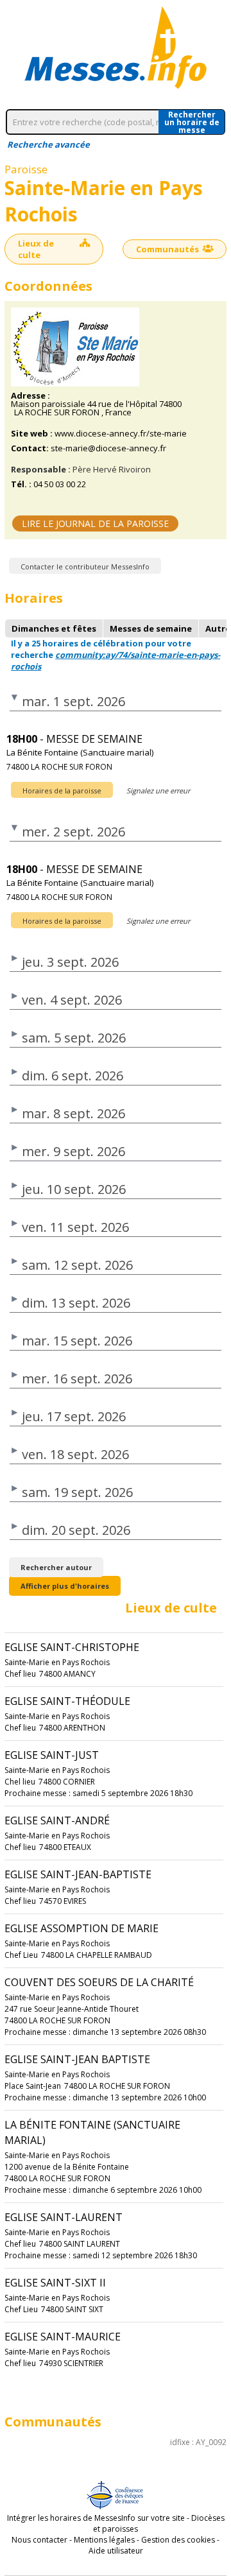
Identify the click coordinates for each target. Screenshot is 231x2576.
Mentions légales (104, 2540)
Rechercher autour (56, 1567)
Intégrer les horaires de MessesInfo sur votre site (96, 2518)
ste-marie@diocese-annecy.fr (108, 448)
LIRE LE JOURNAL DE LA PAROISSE (95, 523)
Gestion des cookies (178, 2540)
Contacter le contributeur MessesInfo (85, 566)
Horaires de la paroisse (62, 791)
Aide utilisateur (116, 2551)
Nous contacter (39, 2540)
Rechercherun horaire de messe (192, 122)
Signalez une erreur (158, 791)
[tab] (54, 628)
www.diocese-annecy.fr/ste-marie (121, 434)
